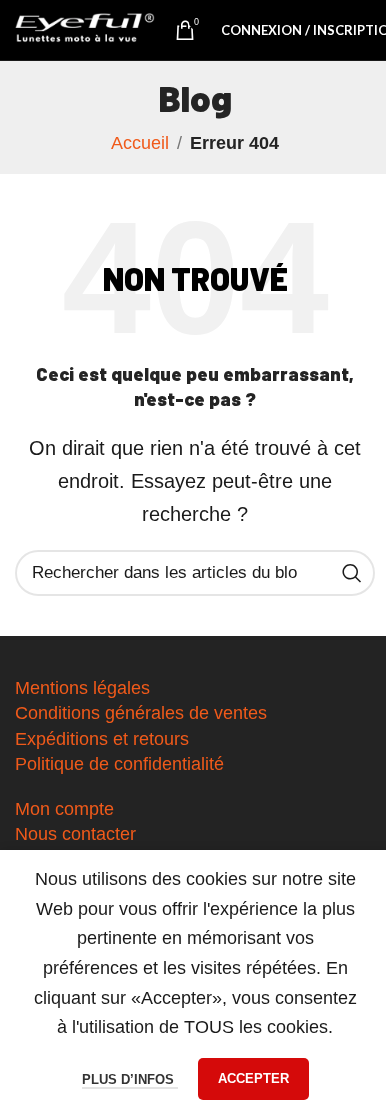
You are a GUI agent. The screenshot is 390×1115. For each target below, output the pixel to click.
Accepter (253, 1078)
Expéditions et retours (102, 739)
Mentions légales (82, 688)
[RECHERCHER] (352, 573)
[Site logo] (85, 30)
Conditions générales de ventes (141, 713)
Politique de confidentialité (119, 764)
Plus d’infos (130, 1079)
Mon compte (64, 809)
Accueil (140, 143)
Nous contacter (75, 834)
